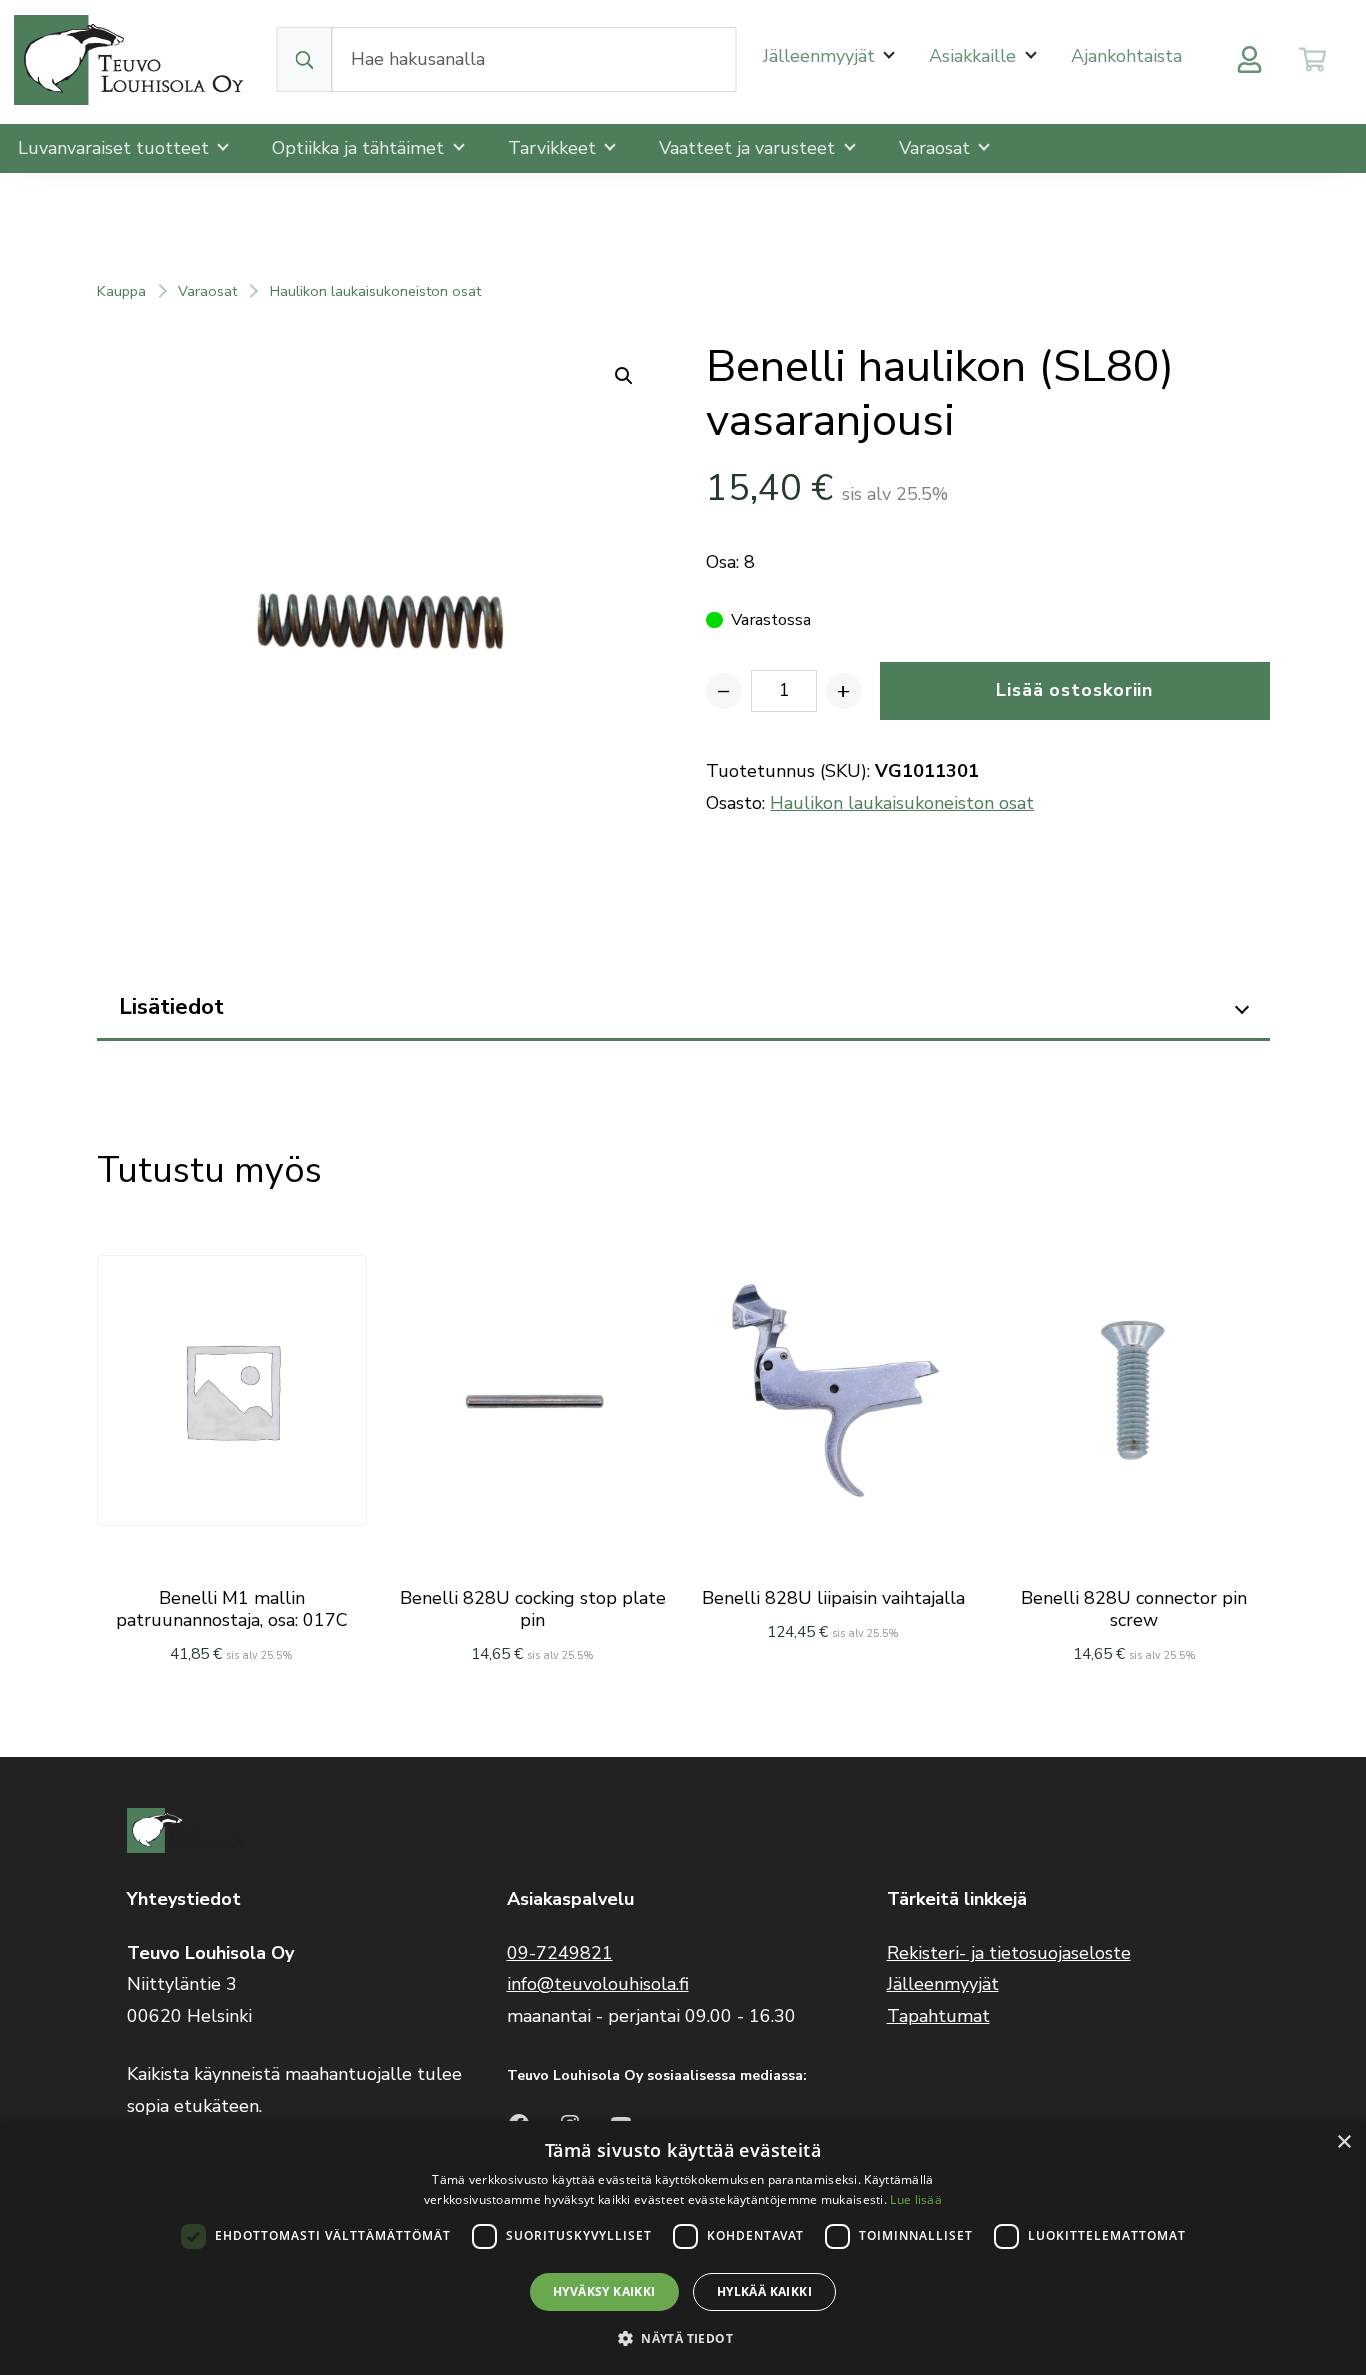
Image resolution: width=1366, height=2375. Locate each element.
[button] (683, 2338)
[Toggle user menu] (1249, 59)
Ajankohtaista (1126, 56)
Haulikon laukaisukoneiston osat (375, 291)
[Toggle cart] (1312, 59)
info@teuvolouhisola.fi (598, 1984)
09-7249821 (560, 1953)
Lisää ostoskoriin (1074, 690)
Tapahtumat (938, 2016)
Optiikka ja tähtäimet (360, 148)
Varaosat (937, 148)
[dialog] (683, 2248)
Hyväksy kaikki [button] (604, 2291)
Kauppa (121, 291)
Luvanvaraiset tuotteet (116, 148)
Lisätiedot (171, 1006)
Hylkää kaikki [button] (764, 2291)
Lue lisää (916, 2199)
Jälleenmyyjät (821, 56)
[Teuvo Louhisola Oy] (132, 59)
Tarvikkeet (554, 148)
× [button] (1343, 2142)
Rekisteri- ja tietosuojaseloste (1009, 1953)
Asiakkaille (975, 56)
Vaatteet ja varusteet (749, 148)
